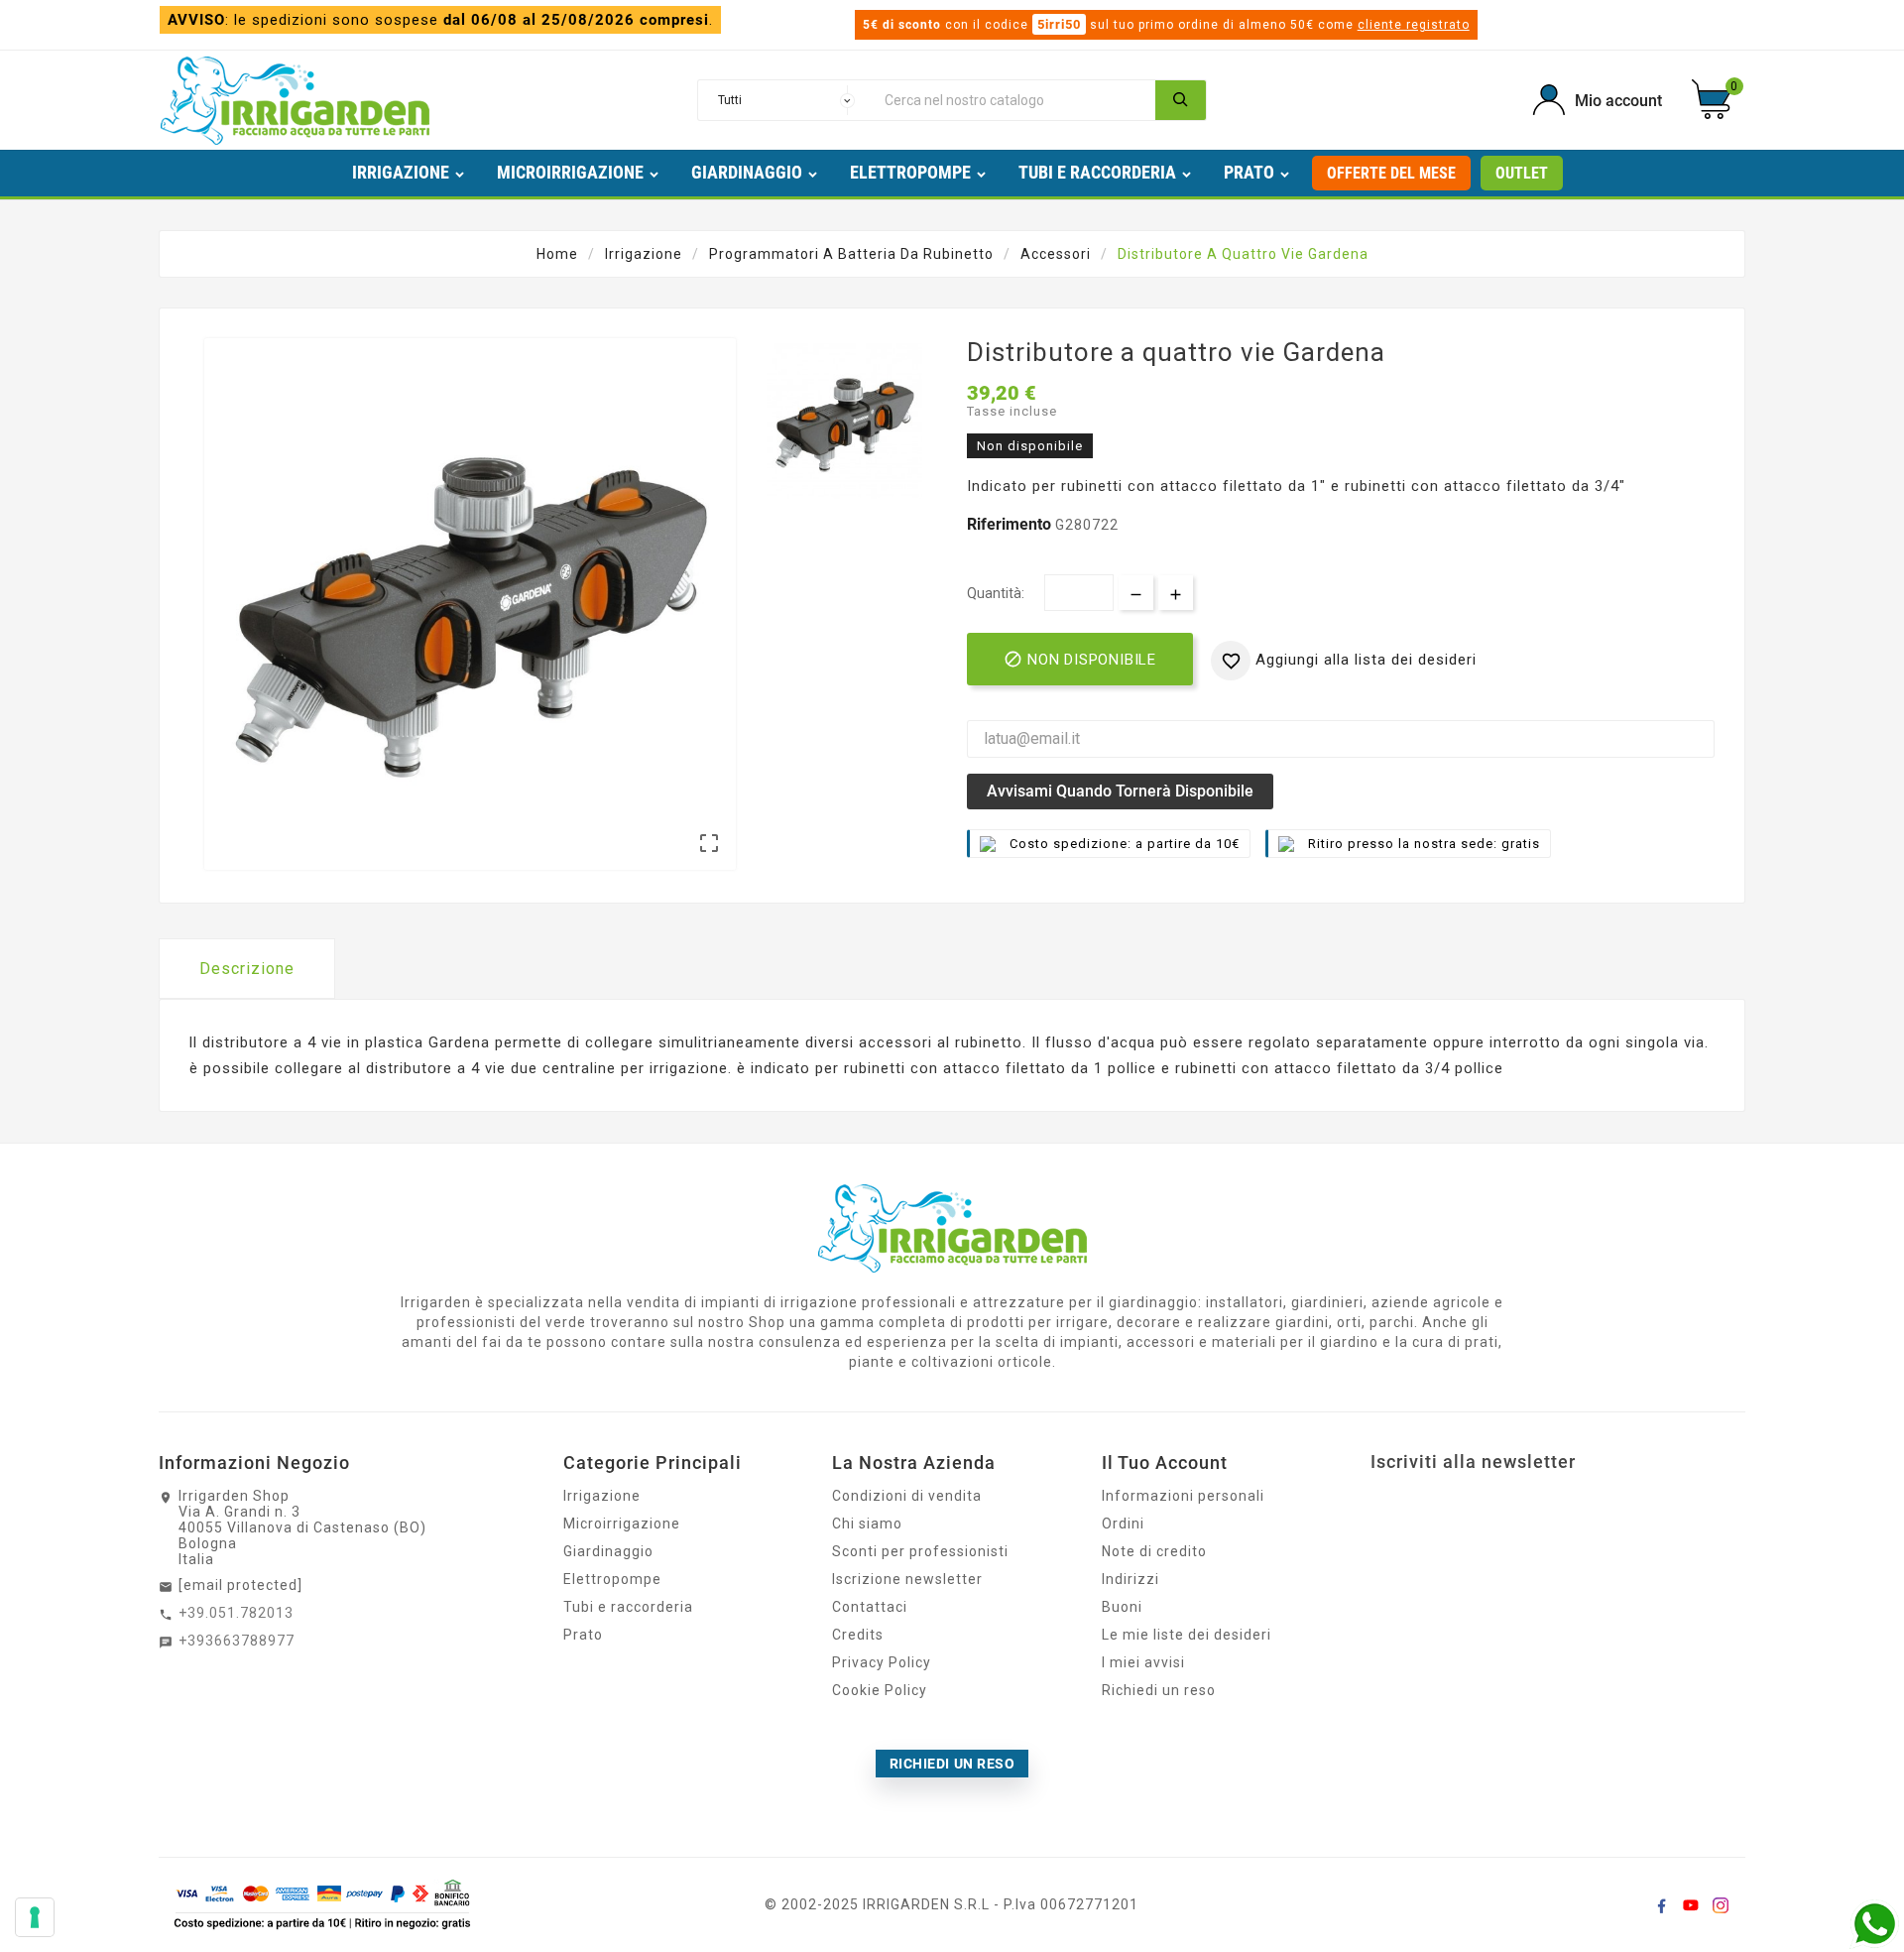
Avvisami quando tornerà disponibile (1120, 791)
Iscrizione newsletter (907, 1579)
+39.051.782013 (236, 1613)
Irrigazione (602, 1496)
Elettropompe (612, 1579)
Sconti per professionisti (920, 1551)
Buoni (1122, 1607)
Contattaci (870, 1607)
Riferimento (1011, 524)
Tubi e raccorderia (628, 1607)
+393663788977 (237, 1641)
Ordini (1123, 1524)
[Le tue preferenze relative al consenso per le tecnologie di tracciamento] (35, 1917)
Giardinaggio (608, 1551)
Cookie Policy (880, 1690)
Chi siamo (867, 1524)
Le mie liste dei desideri (1187, 1635)
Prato (583, 1635)
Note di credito (1154, 1551)
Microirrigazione (622, 1524)
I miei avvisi (1143, 1662)
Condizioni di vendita (907, 1496)
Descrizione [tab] (247, 969)
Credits (858, 1635)
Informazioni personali (1183, 1496)
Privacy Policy (882, 1662)
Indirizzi (1130, 1579)
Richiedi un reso (1159, 1690)
